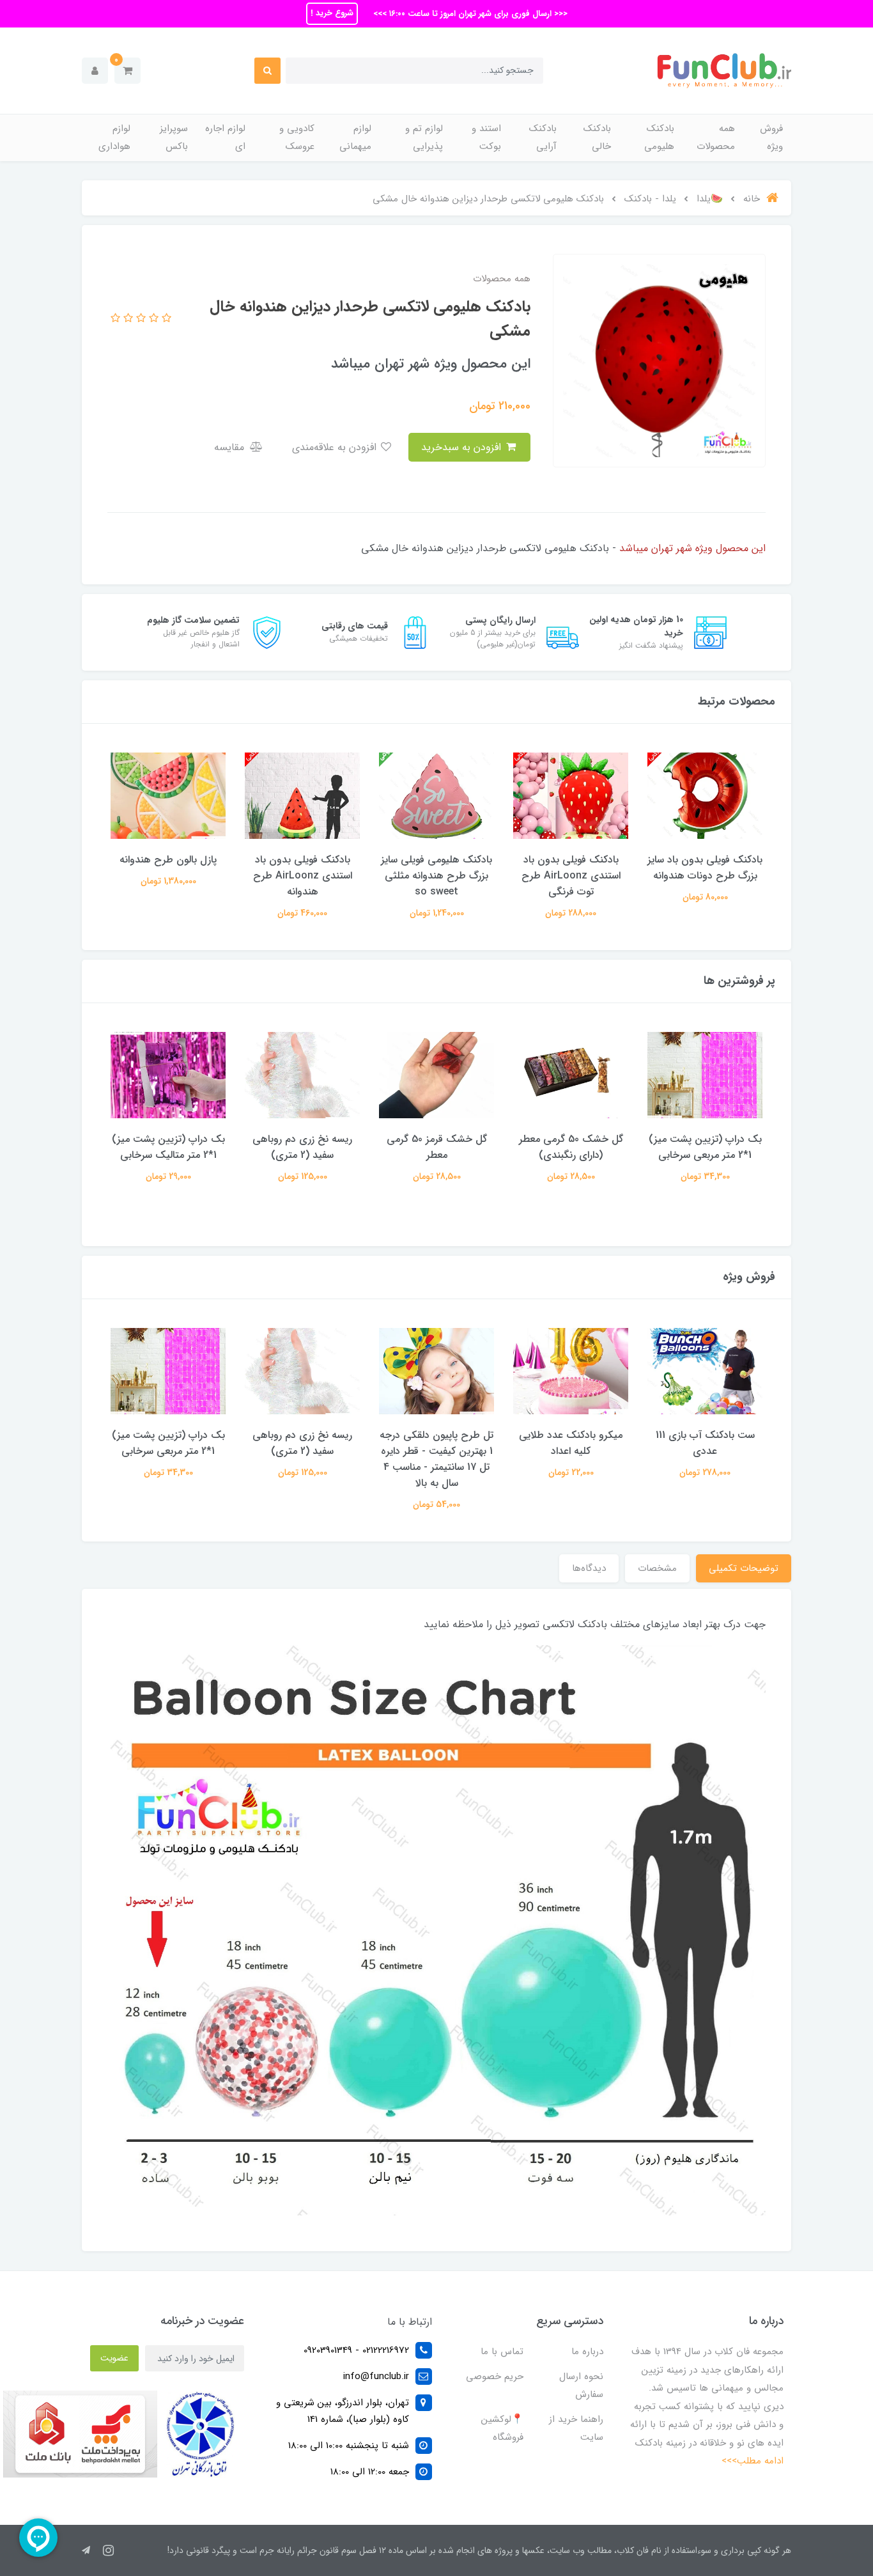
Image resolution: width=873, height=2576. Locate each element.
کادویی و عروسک (297, 138)
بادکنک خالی (597, 138)
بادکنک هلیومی (659, 138)
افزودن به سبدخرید (463, 447)
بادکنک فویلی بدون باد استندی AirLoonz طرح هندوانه (303, 876)
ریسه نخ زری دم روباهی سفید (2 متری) (302, 1147)
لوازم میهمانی (355, 138)
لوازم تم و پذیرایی (424, 138)
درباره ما (587, 2352)
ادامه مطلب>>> (753, 2461)
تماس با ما (502, 2352)
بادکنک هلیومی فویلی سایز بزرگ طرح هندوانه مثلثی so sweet (436, 876)
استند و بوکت (486, 138)
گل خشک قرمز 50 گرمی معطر (437, 1147)
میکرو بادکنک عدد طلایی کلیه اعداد (571, 1443)
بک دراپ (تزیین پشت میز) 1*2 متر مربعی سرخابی (705, 1147)
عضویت (114, 2358)
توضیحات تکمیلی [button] (744, 1568)
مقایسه (231, 447)
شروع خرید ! (332, 13)
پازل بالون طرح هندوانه (168, 860)
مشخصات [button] (657, 1568)
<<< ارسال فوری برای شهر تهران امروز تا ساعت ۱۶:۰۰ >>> (469, 14)
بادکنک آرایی (543, 138)
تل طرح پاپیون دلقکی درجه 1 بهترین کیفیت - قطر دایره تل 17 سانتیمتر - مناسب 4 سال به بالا (436, 1459)
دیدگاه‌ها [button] (589, 1568)
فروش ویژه (771, 138)
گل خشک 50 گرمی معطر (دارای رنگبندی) (571, 1147)
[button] (127, 71)
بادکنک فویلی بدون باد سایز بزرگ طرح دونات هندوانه (705, 868)
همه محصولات (716, 138)
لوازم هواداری (114, 138)
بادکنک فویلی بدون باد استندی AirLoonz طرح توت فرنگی (571, 876)
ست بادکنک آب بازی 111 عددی (705, 1443)
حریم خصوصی (495, 2377)
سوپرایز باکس (174, 138)
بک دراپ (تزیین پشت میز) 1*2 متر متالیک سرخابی (168, 1147)
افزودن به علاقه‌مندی (336, 447)
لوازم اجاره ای (225, 138)
